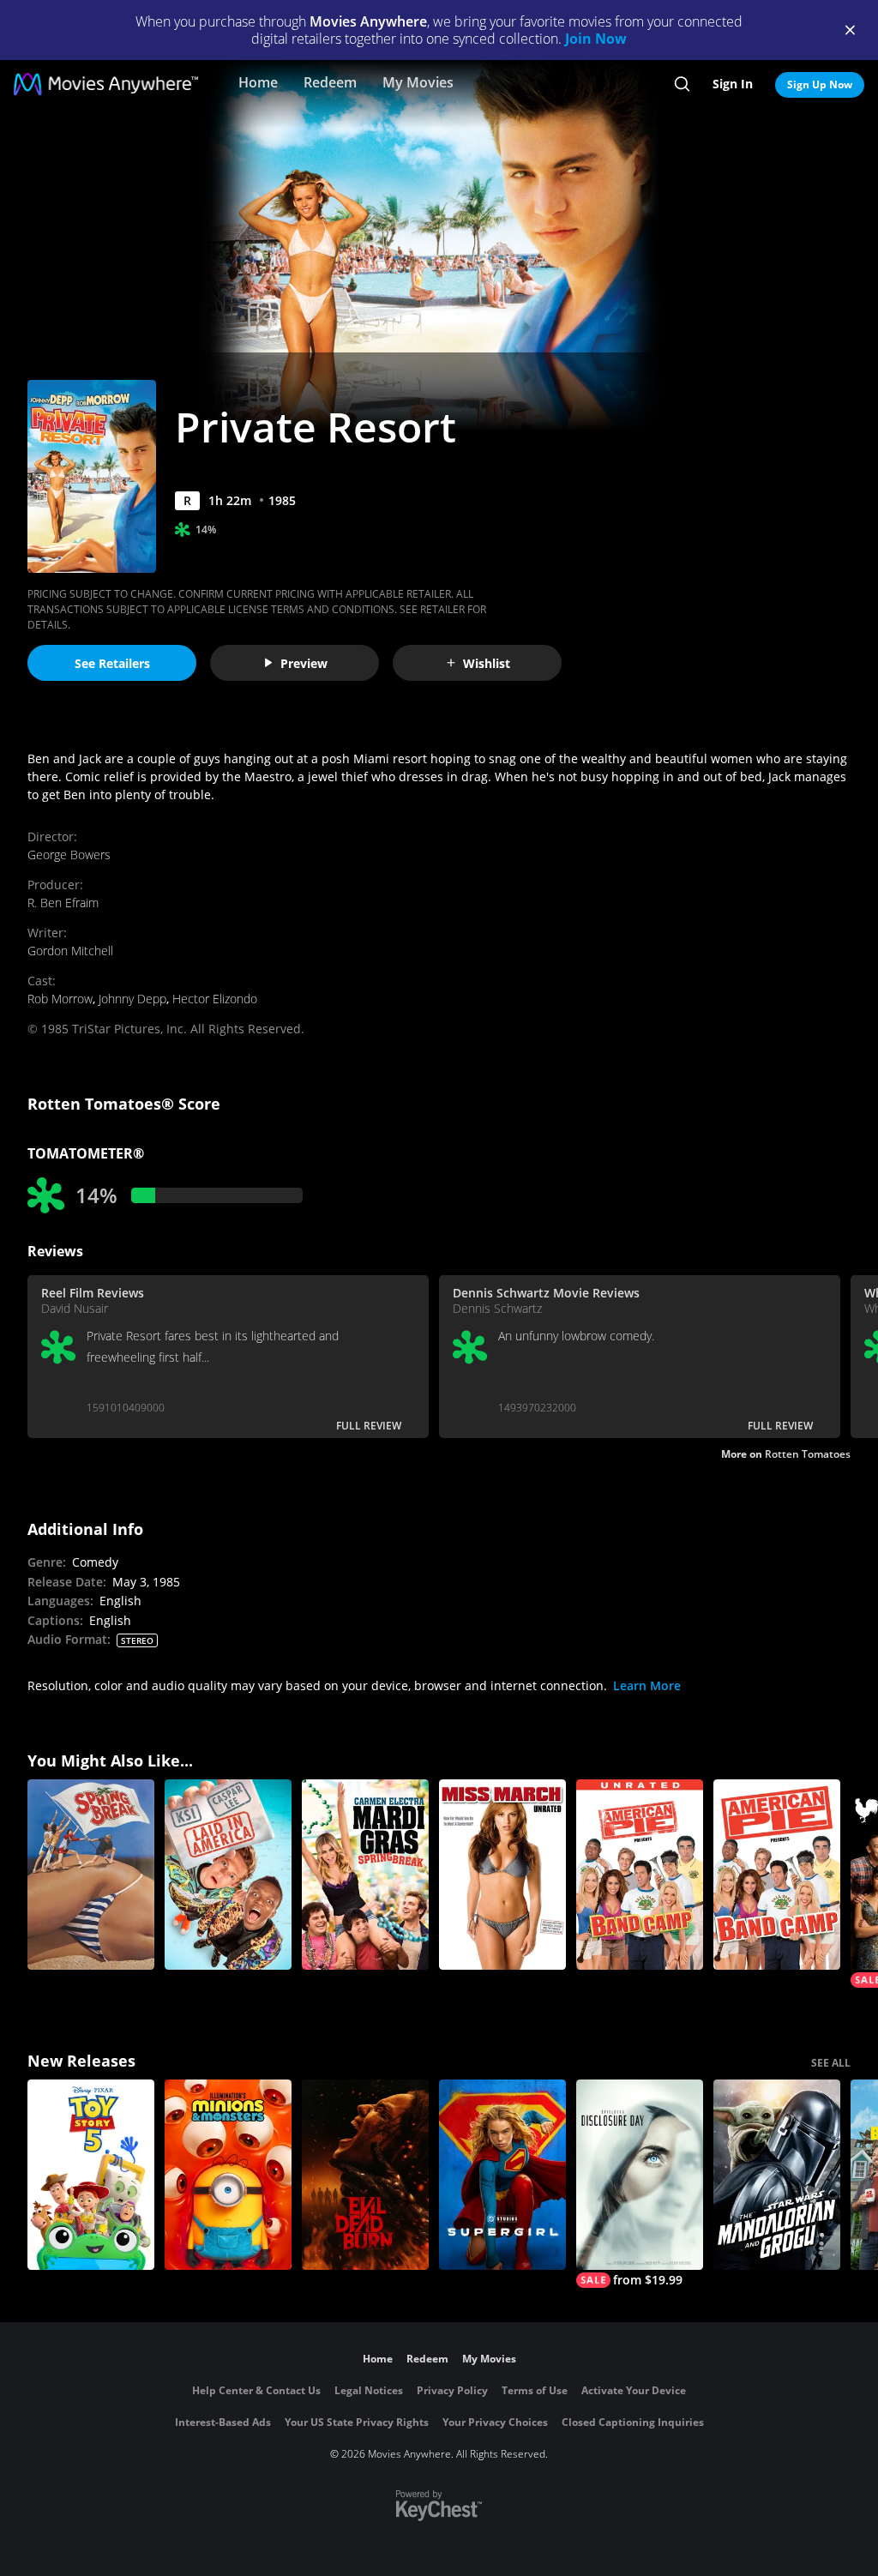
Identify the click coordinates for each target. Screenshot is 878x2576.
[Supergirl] (502, 2175)
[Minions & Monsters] (228, 2175)
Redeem (330, 82)
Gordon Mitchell (70, 951)
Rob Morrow (60, 999)
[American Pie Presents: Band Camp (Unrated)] (640, 1875)
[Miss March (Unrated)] (502, 1875)
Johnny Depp (132, 999)
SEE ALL (831, 2063)
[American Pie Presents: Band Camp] (777, 1875)
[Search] (682, 84)
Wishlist (487, 663)
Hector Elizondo (215, 999)
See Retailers (112, 663)
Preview (304, 663)
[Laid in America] (228, 1875)
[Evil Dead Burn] (365, 2175)
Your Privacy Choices (495, 2422)
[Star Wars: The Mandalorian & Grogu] (777, 2175)
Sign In (733, 84)
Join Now (596, 39)
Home (258, 82)
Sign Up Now (820, 84)
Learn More (647, 1685)
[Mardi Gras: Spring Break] (365, 1875)
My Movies (418, 82)
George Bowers (69, 855)
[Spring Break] (91, 1875)
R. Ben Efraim (63, 903)
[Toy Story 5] (91, 2175)
